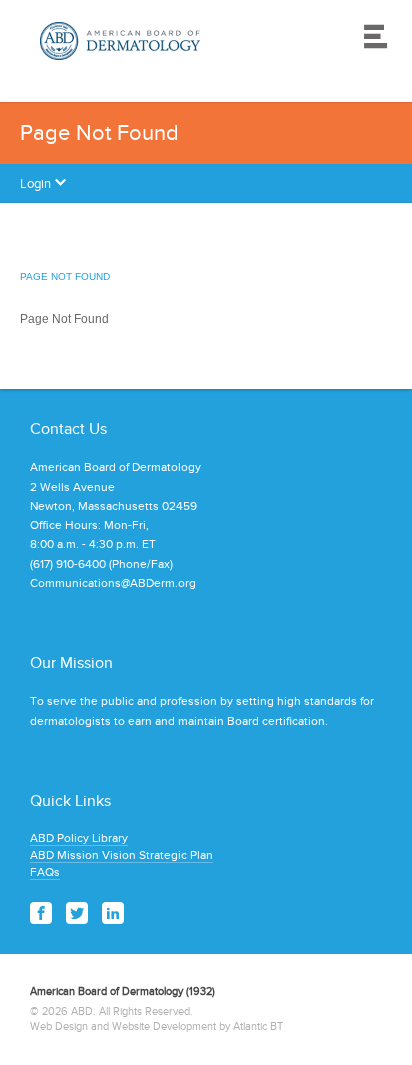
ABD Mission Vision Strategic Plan (121, 855)
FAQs (45, 872)
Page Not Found (65, 276)
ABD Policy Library (79, 838)
